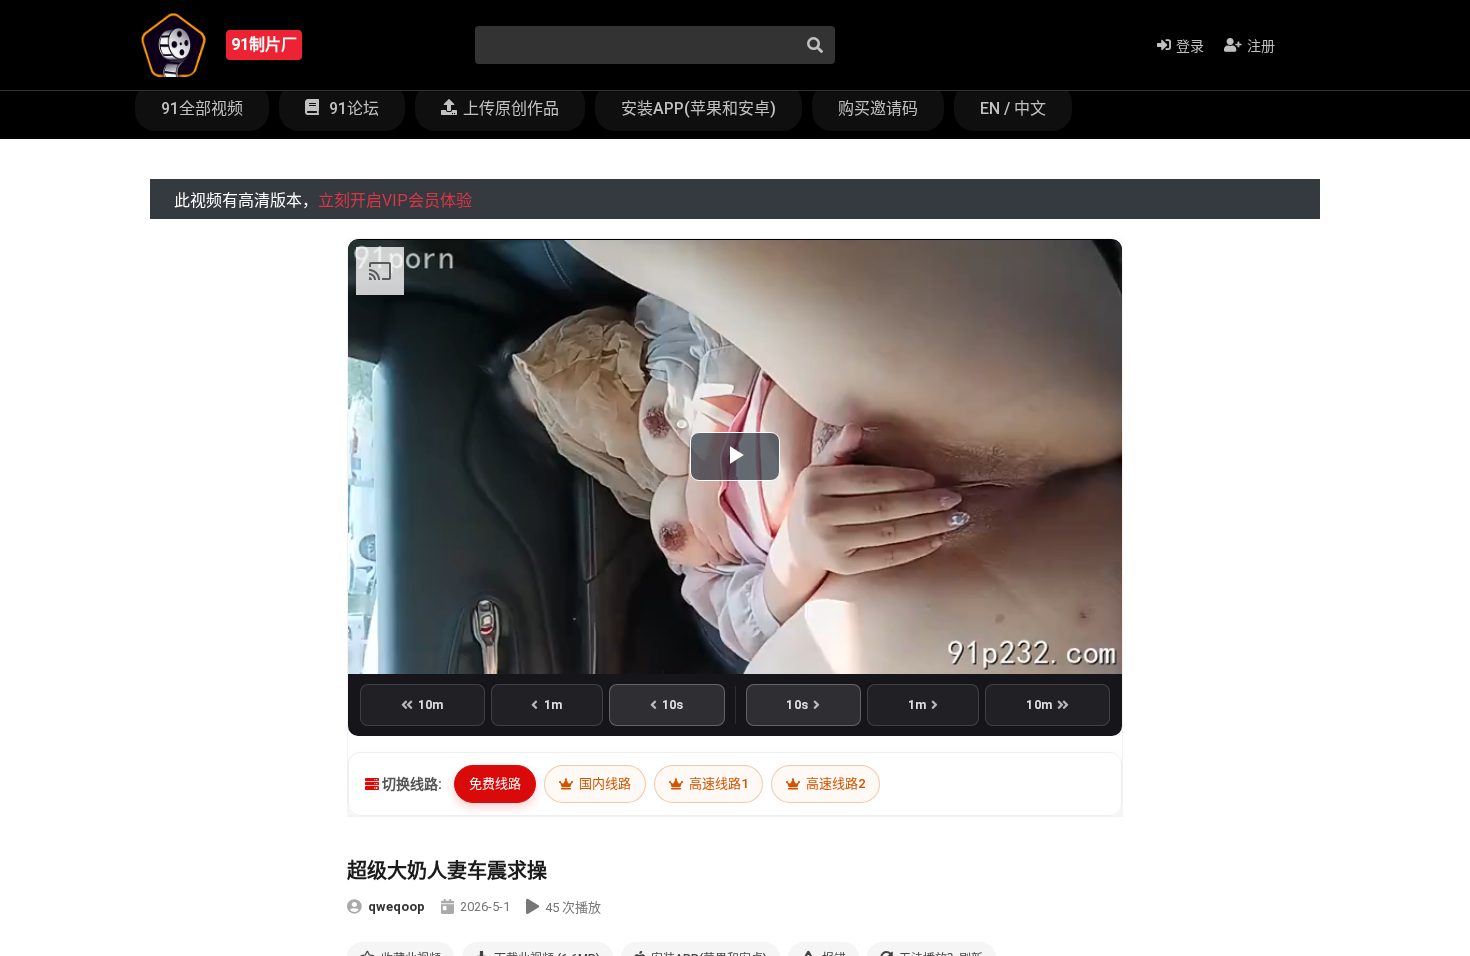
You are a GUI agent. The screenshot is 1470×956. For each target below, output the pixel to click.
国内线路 (603, 783)
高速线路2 (834, 783)
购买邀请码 (878, 108)
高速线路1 (717, 783)
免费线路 (495, 783)
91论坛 (352, 108)
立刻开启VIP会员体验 (395, 200)
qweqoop (396, 906)
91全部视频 (202, 108)
